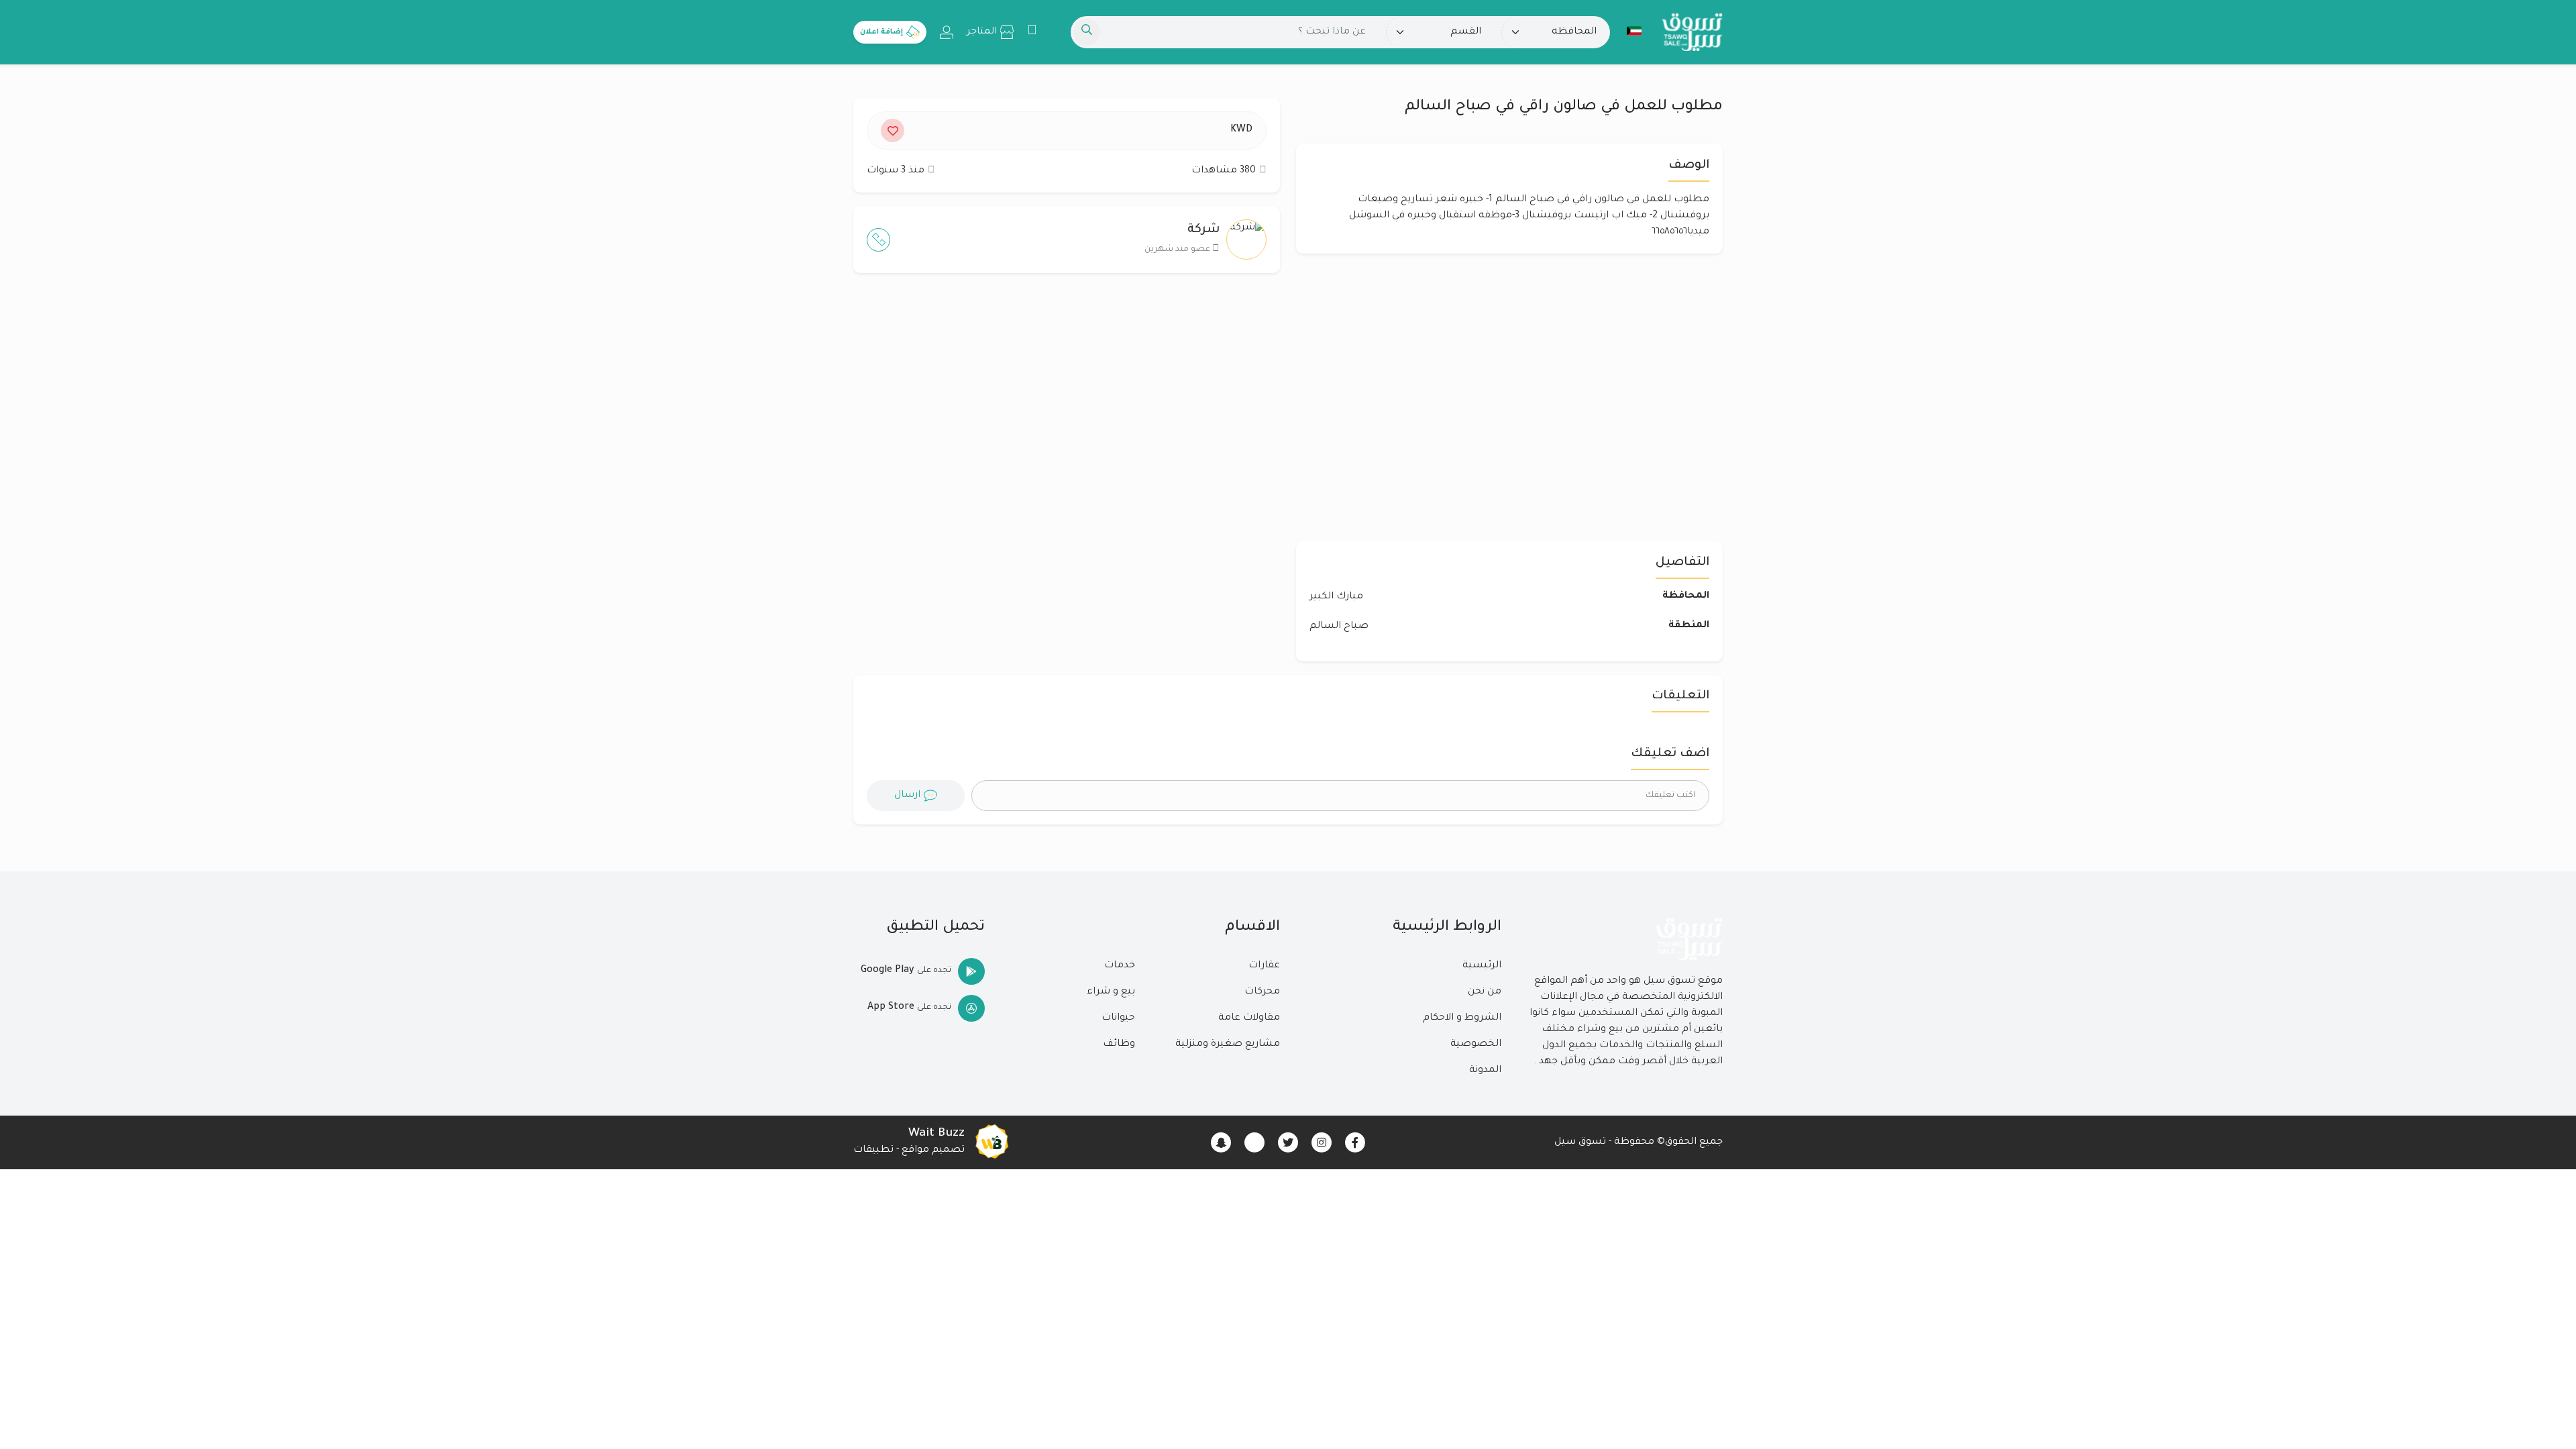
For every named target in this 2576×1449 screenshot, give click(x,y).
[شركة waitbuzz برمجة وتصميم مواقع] (991, 1142)
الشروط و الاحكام (1462, 1018)
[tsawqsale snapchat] (1221, 1142)
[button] (1634, 31)
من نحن (1485, 992)
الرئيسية (1482, 966)
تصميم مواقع (933, 1150)
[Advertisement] (1067, 414)
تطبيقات (873, 1150)
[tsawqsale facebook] (1355, 1142)
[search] (1087, 32)
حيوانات (1118, 1018)
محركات (1262, 992)
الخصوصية (1476, 1044)
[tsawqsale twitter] (1288, 1142)
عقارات (1264, 966)
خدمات (1120, 966)
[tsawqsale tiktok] (1254, 1142)
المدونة (1485, 1071)
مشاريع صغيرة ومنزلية (1228, 1044)
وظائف (1119, 1044)
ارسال (907, 796)
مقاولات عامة (1249, 1018)
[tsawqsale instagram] (1322, 1142)
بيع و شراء (1111, 992)
